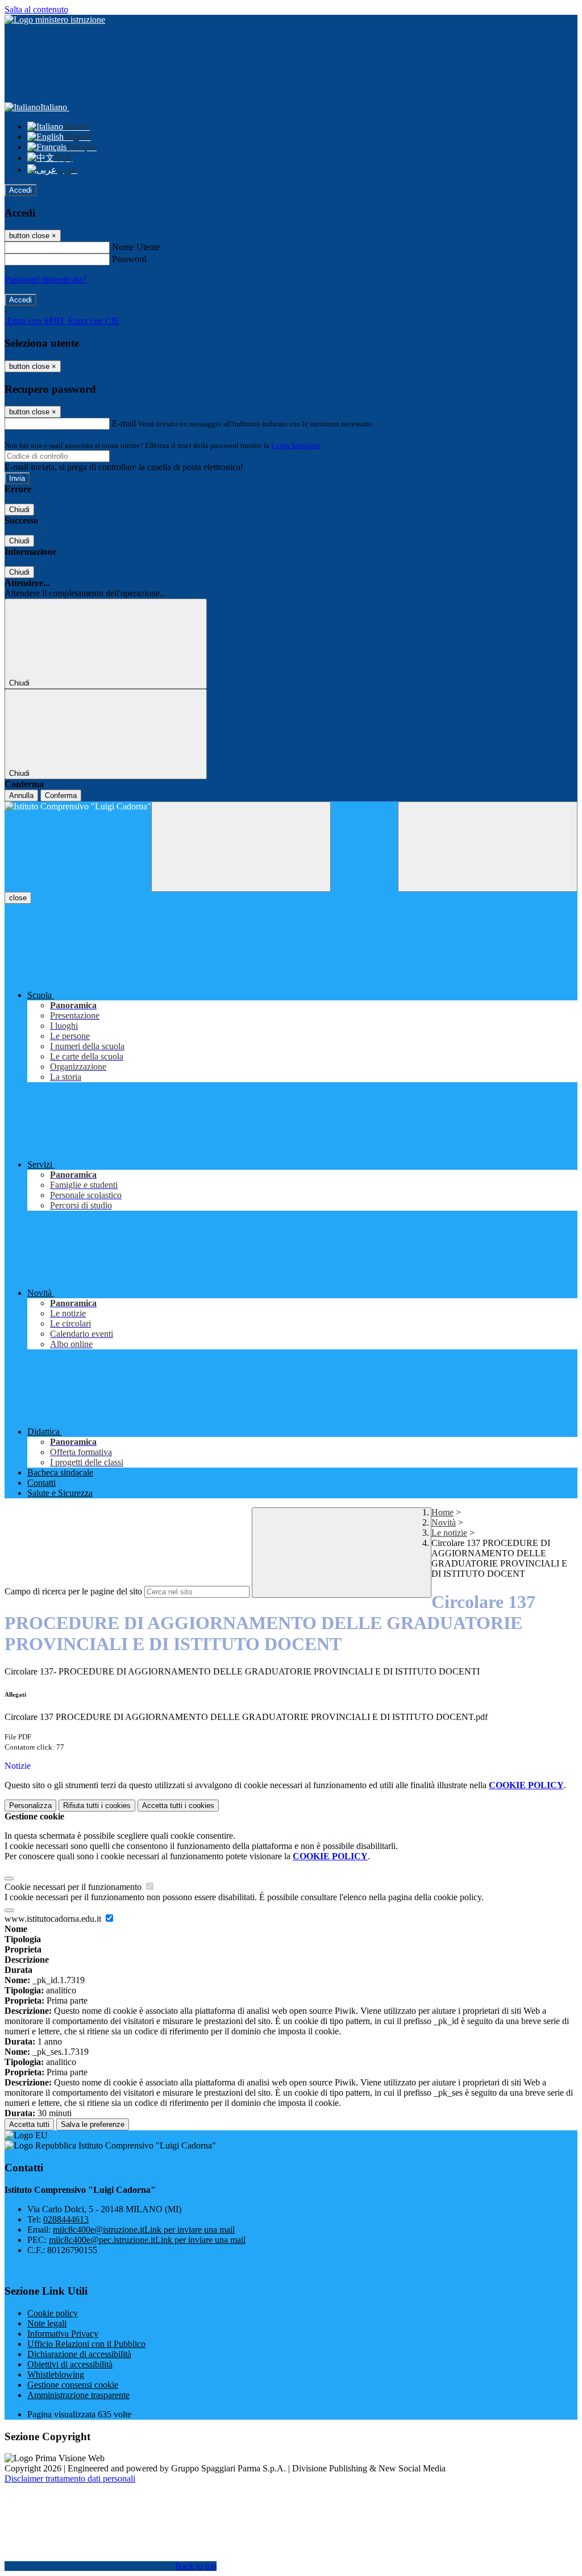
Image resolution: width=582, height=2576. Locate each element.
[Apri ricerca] (488, 847)
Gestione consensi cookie (73, 2385)
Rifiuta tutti (97, 1806)
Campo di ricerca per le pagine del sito (73, 1591)
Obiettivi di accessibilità (70, 2364)
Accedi (20, 190)
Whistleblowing (56, 2375)
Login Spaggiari (296, 445)
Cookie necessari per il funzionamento (74, 1887)
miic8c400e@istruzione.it (144, 2230)
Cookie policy (53, 2313)
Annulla (21, 795)
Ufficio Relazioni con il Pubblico (86, 2344)
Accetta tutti (178, 1806)
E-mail (124, 423)
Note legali (47, 2323)
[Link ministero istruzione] (55, 20)
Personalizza (30, 1806)
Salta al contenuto (36, 9)
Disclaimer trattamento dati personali (70, 2479)
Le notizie (449, 1533)
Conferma (61, 795)
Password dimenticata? (45, 279)
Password (129, 259)
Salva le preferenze (93, 2124)
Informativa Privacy (63, 2334)
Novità (444, 1522)
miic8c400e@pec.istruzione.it (147, 2240)
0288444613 (66, 2219)
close (18, 898)
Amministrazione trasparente (78, 2395)
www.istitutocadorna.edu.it (54, 1919)
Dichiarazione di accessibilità (79, 2354)
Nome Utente (136, 247)
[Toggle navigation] (241, 847)
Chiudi (19, 510)
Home (442, 1512)
